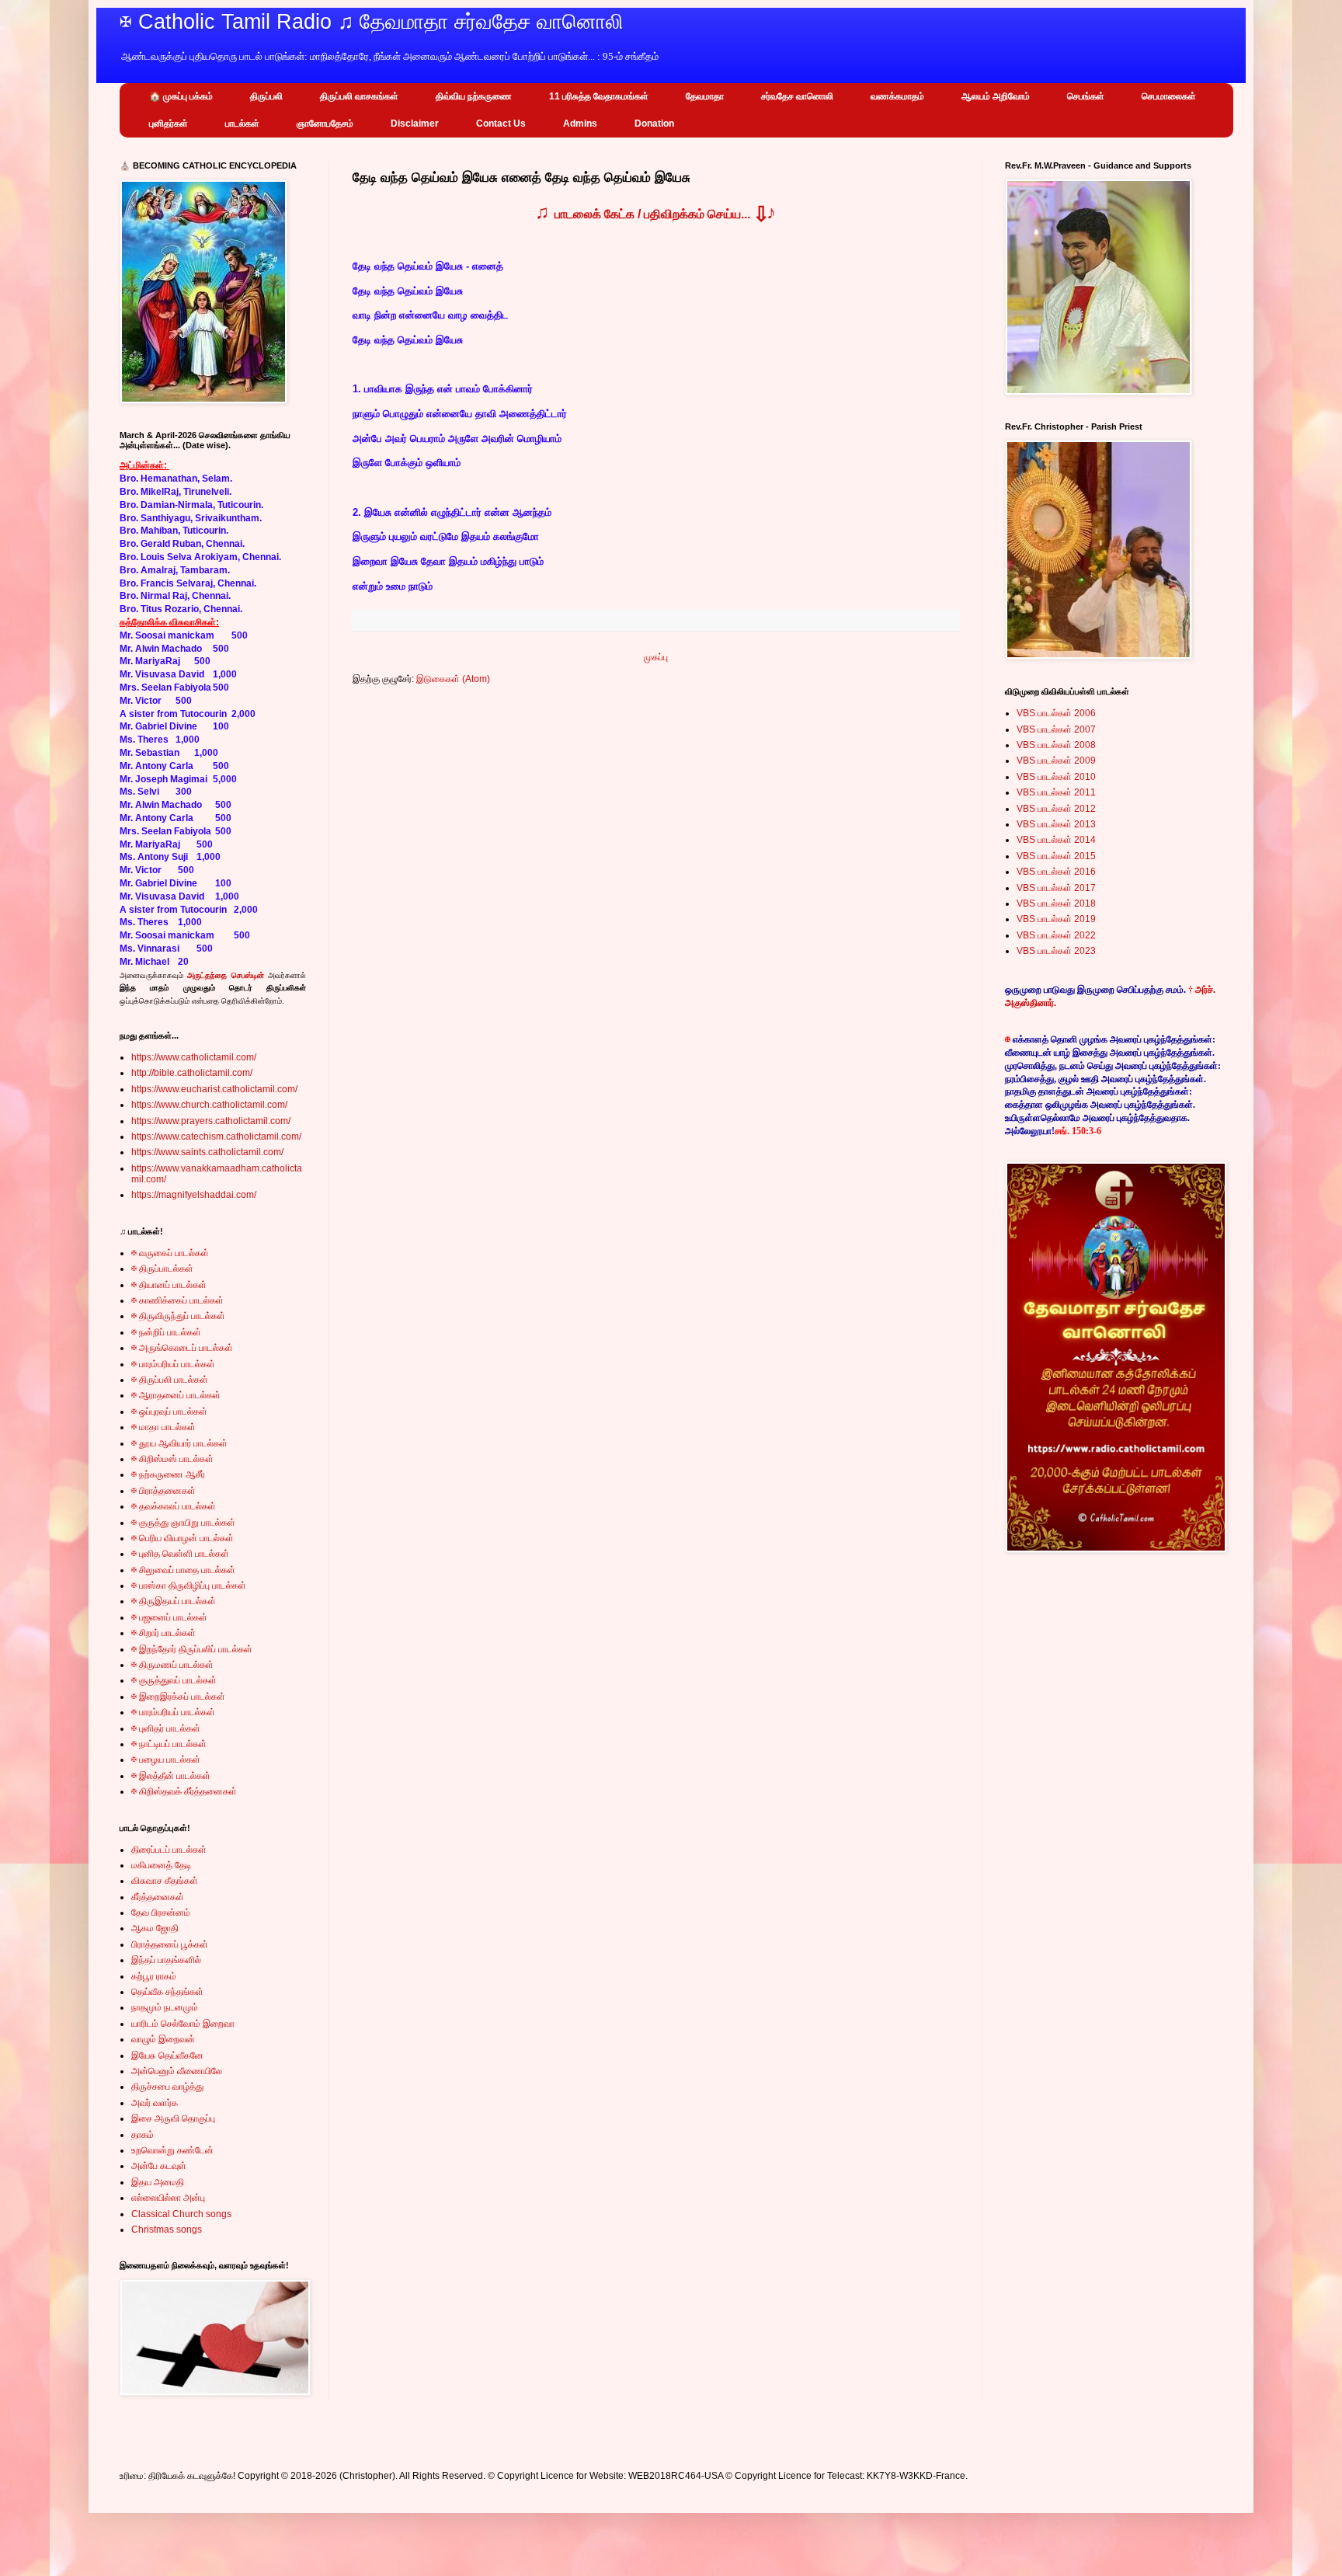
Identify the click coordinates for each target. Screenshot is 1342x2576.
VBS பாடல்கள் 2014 (1056, 840)
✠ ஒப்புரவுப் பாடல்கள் (169, 1412)
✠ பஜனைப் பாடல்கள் (169, 1617)
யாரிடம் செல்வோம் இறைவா (183, 2024)
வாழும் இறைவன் (163, 2039)
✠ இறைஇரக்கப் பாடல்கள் (178, 1697)
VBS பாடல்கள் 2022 (1056, 935)
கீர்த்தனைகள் (158, 1897)
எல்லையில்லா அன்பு (168, 2198)
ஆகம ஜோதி (155, 1928)
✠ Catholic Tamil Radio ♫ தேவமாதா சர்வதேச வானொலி (372, 22)
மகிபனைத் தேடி (161, 1865)
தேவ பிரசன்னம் (161, 1913)
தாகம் (143, 2135)
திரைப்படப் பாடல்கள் (169, 1850)
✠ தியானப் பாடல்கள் (169, 1285)
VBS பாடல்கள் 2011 (1056, 792)
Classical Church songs (181, 2214)
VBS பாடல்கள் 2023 (1056, 951)
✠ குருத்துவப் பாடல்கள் (174, 1680)
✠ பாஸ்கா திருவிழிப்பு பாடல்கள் (189, 1586)
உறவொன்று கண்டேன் (172, 2150)
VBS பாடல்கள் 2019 (1056, 919)
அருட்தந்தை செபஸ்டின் (225, 975)
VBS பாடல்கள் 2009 (1056, 761)
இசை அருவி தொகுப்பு (173, 2118)
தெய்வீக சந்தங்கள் (167, 1992)
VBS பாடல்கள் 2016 (1056, 872)
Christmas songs (167, 2230)
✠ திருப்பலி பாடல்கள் (170, 1380)
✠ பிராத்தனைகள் (163, 1491)
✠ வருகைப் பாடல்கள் (170, 1253)
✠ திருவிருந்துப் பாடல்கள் (178, 1316)
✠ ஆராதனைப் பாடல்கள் (176, 1395)
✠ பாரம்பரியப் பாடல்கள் (173, 1364)
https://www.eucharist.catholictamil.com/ (214, 1089)
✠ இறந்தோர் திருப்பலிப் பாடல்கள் (192, 1649)
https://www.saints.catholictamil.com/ (207, 1152)
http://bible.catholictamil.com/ (192, 1073)
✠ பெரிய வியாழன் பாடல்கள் (183, 1538)
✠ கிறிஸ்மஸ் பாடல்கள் (172, 1459)
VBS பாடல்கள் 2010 (1056, 777)
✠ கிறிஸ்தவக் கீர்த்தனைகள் (184, 1791)
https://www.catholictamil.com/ (194, 1057)
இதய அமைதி (158, 2182)
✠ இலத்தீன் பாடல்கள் (171, 1776)
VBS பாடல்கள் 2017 (1056, 888)
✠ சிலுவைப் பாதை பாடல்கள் (183, 1570)
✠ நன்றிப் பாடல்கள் (166, 1332)
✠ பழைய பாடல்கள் (166, 1760)
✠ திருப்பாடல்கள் (162, 1269)
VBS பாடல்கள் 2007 (1056, 729)
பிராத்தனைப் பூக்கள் (170, 1944)
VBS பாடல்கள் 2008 (1056, 745)
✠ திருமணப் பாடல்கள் (172, 1665)
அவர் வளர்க (155, 2103)
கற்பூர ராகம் (154, 1976)
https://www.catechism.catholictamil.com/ (216, 1137)
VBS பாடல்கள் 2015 (1056, 856)
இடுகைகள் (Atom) (453, 679)
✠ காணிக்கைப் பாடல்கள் (177, 1300)
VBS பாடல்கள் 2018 (1056, 903)
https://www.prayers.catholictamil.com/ (211, 1121)
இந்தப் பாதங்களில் (166, 1960)
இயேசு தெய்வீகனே (167, 2056)
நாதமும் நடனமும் (165, 2007)
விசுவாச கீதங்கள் (165, 1881)
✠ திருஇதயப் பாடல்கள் (174, 1601)
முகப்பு (656, 657)
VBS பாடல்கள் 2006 (1056, 713)
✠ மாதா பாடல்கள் (163, 1427)
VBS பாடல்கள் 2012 (1056, 809)
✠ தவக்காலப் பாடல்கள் (174, 1506)
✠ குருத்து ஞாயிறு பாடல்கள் (183, 1523)
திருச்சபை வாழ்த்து (167, 2087)
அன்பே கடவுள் (159, 2166)
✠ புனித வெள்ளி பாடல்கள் (180, 1554)
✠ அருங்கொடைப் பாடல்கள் (182, 1348)
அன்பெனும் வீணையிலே (177, 2071)
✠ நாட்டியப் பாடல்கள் (169, 1744)
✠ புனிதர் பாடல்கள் (166, 1728)
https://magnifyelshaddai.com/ (194, 1195)
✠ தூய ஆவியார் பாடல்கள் (179, 1443)
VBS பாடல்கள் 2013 (1056, 824)
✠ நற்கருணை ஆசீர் (168, 1474)
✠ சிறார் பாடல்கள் (163, 1633)
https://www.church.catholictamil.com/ (209, 1105)
